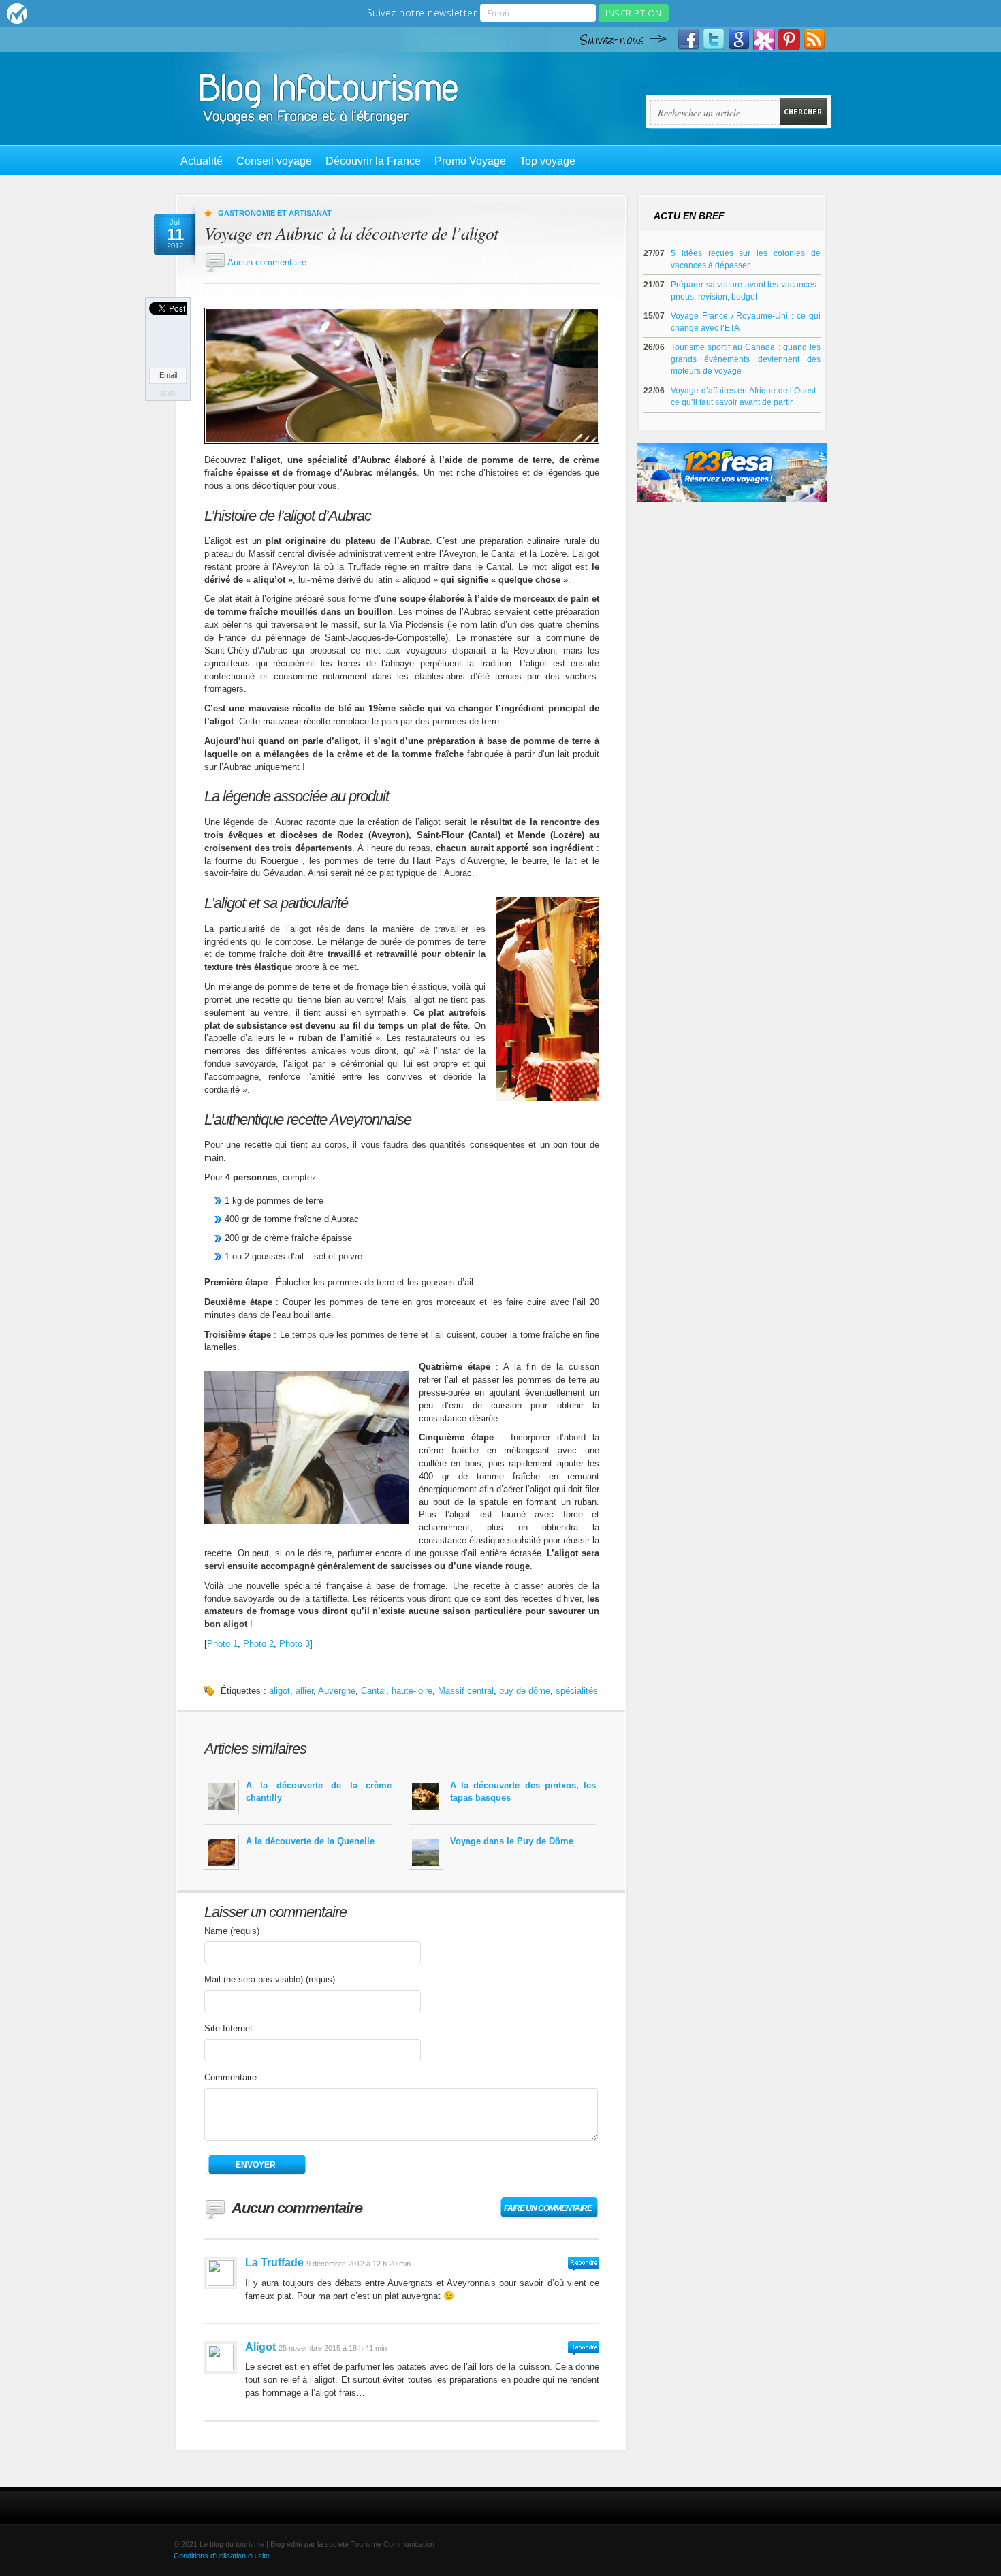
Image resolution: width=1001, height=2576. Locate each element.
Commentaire (231, 2077)
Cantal (374, 1691)
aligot (280, 1691)
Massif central (466, 1691)
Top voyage (547, 161)
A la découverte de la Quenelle (310, 1841)
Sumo (168, 394)
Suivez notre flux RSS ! (814, 39)
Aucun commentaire (267, 262)
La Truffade (274, 2263)
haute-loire (412, 1691)
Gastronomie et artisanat (275, 213)
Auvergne (337, 1691)
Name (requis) (232, 1931)
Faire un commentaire (548, 2208)
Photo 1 (222, 1644)
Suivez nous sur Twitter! (714, 39)
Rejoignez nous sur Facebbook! (688, 39)
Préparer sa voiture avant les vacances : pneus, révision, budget (746, 290)
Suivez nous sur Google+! (739, 39)
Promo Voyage (470, 161)
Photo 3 (295, 1644)
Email (168, 375)
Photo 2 (258, 1644)
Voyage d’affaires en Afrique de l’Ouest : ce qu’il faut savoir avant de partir (746, 397)
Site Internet (228, 2028)
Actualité (202, 161)
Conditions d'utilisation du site (222, 2556)
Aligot (260, 2347)
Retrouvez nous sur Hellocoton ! (764, 39)
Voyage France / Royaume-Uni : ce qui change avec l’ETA (746, 322)
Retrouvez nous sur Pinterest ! (789, 39)
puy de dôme (525, 1691)
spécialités (577, 1691)
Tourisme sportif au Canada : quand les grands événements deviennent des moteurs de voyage (746, 359)
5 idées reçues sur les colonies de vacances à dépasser (746, 259)
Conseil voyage (274, 161)
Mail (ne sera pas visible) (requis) (270, 1979)
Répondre (584, 2264)
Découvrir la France (373, 161)
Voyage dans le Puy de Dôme (512, 1841)
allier (304, 1691)
